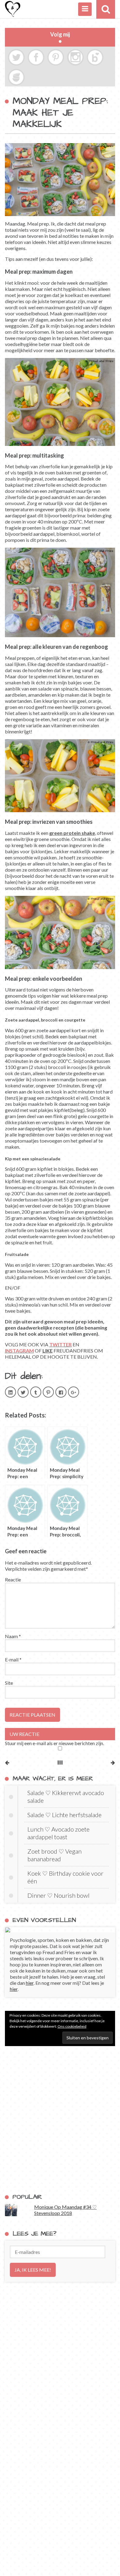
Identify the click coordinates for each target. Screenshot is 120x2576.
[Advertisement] (60, 2120)
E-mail (13, 1659)
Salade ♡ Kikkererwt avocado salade (66, 1796)
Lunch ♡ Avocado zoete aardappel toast (58, 1833)
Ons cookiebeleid (72, 2026)
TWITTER (60, 1344)
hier (30, 1983)
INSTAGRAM (19, 1351)
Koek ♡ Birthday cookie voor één (65, 1877)
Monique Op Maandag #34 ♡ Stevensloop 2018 (65, 2210)
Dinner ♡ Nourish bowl (58, 1895)
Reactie (13, 1579)
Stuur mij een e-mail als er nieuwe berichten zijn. (54, 1743)
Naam (13, 1636)
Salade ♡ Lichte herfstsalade (64, 1815)
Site (9, 1683)
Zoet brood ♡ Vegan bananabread (54, 1855)
